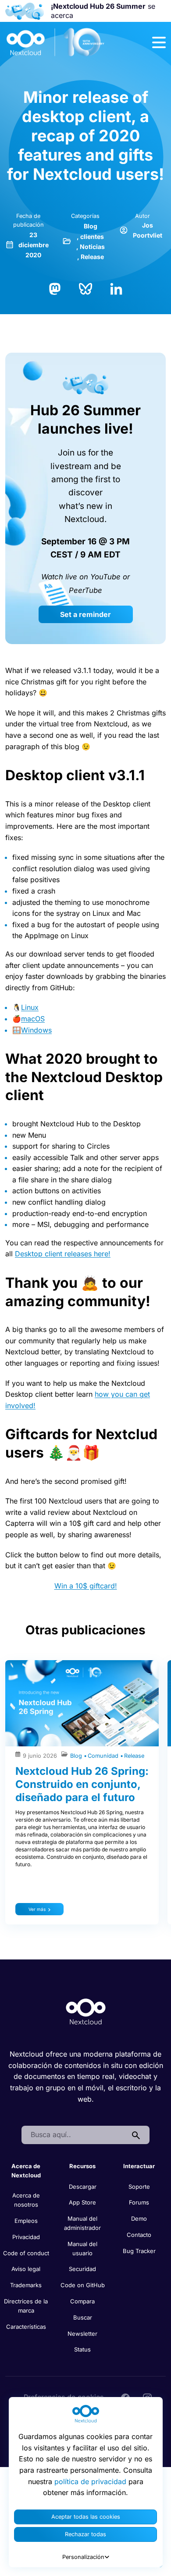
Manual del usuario (82, 2248)
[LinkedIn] (116, 288)
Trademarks (26, 2285)
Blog (91, 226)
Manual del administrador (82, 2223)
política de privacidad (90, 2481)
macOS (33, 1019)
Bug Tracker (139, 2251)
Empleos (26, 2221)
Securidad (82, 2269)
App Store (82, 2202)
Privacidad (26, 2237)
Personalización (83, 2557)
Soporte (139, 2187)
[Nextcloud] (56, 42)
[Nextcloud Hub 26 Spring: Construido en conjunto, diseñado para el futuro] (82, 1703)
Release (92, 257)
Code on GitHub (83, 2285)
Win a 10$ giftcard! (86, 1586)
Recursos (82, 2166)
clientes (92, 237)
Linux (30, 1007)
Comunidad (104, 1756)
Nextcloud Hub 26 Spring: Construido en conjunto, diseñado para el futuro (82, 1784)
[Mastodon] (55, 288)
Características (26, 2327)
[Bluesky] (85, 288)
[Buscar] (136, 2135)
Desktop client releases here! (63, 1254)
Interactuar (139, 2166)
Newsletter (82, 2334)
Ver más (37, 1909)
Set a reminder (85, 614)
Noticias (92, 247)
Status (82, 2349)
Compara (82, 2301)
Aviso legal (26, 2269)
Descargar (83, 2187)
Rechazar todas (85, 2534)
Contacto (139, 2235)
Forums (139, 2202)
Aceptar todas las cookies (86, 2517)
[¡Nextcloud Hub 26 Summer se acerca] (25, 11)
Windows (36, 1030)
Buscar (83, 2317)
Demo (139, 2219)
